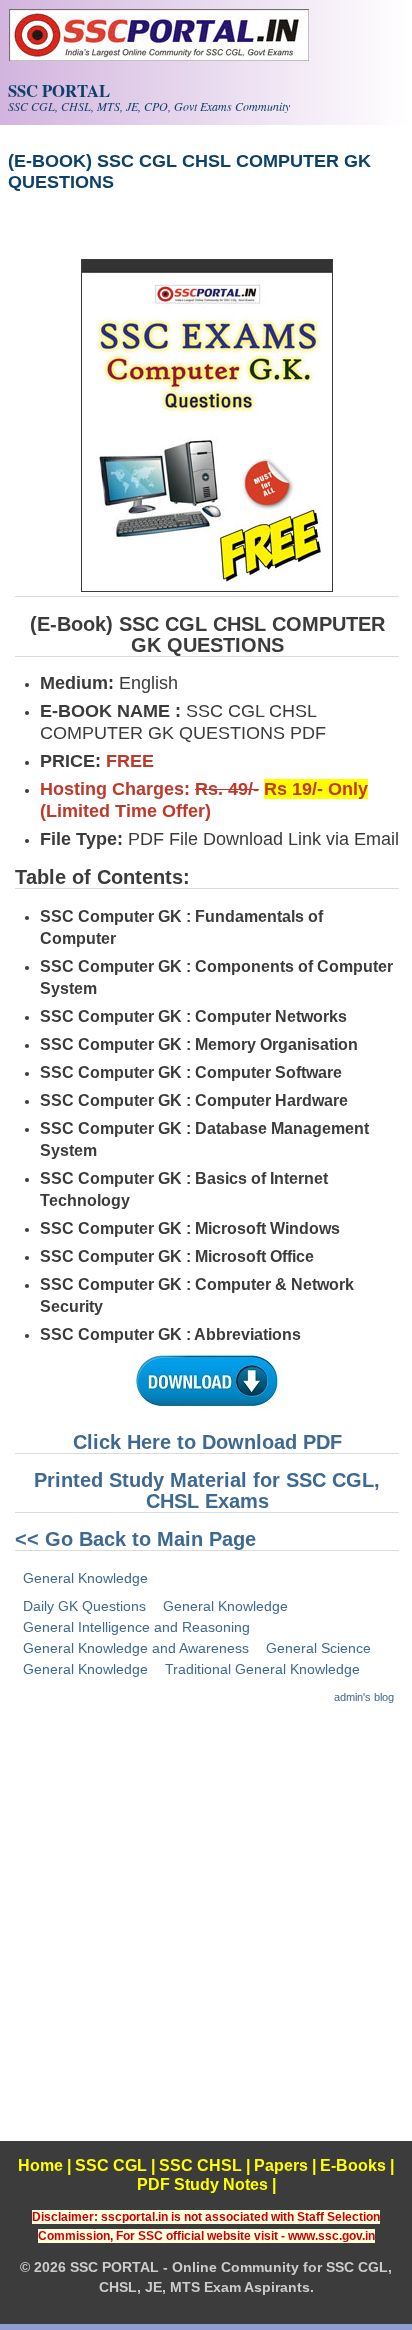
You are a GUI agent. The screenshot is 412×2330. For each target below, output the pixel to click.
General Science (318, 1648)
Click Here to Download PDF (207, 1442)
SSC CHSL (200, 2165)
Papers (281, 2165)
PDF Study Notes (202, 2184)
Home (40, 2165)
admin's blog (364, 1697)
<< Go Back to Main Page (135, 1539)
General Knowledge (85, 1578)
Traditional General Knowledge (262, 1669)
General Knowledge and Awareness (136, 1648)
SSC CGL (111, 2165)
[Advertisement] (206, 1935)
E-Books (353, 2165)
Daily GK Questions (84, 1606)
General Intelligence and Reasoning (136, 1627)
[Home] (159, 56)
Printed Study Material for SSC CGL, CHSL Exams (207, 1490)
